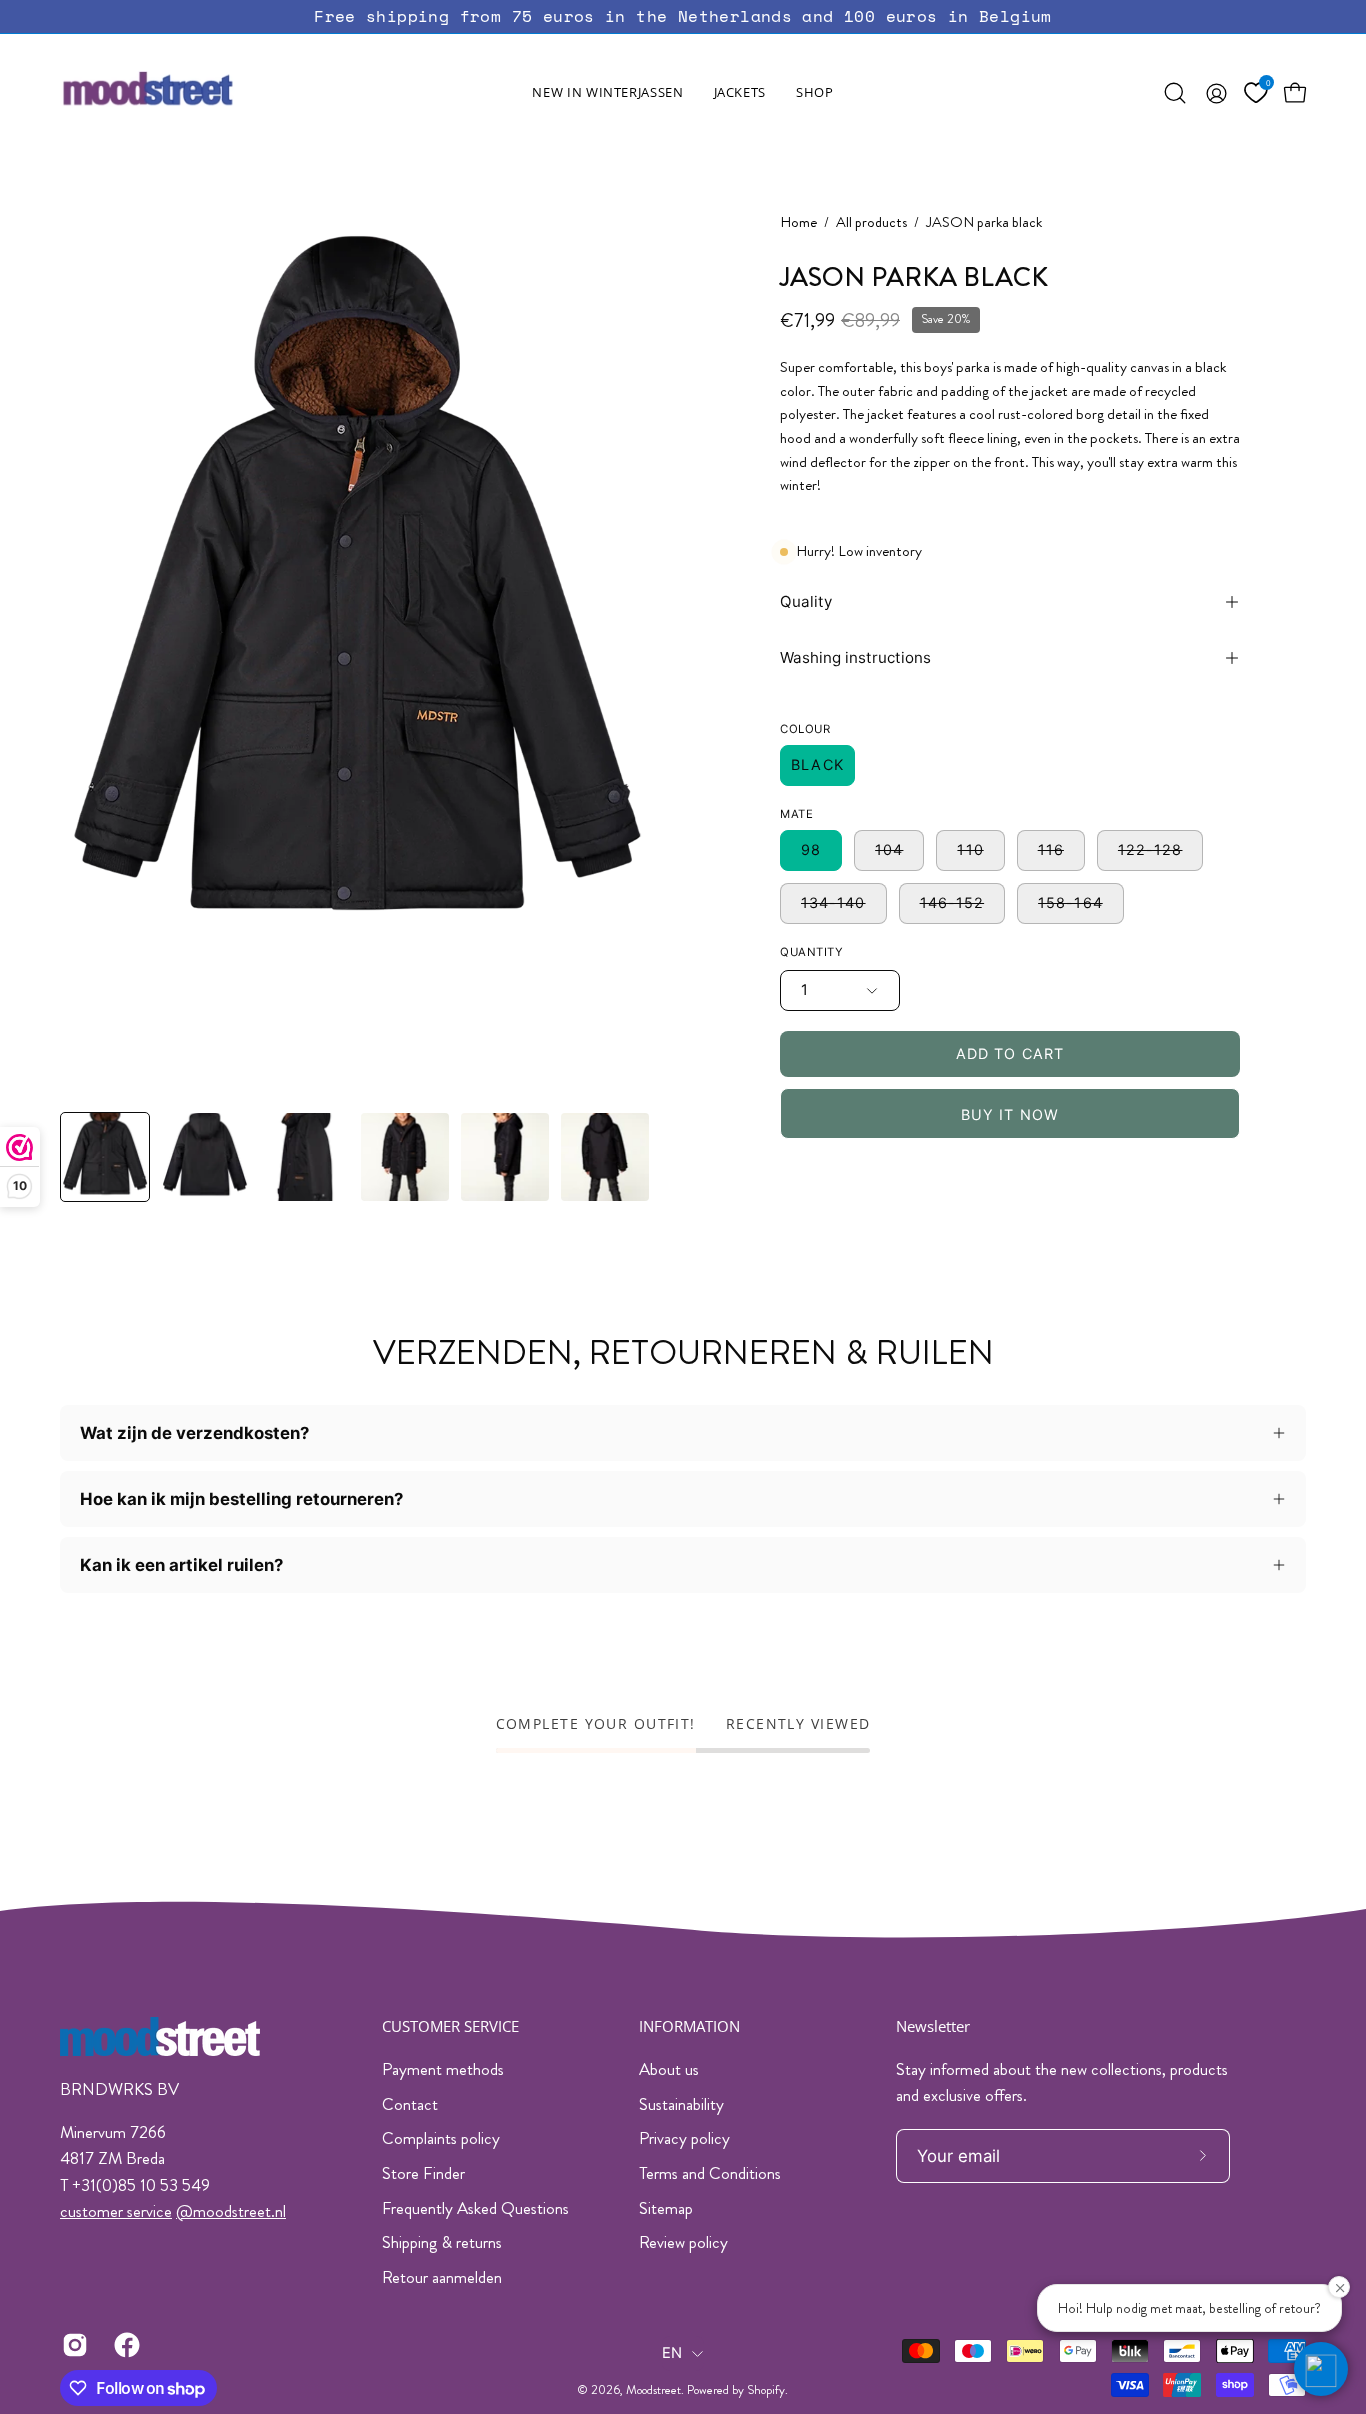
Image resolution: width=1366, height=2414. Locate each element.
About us (669, 2069)
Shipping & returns (442, 2242)
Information (689, 2026)
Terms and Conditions (710, 2173)
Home (798, 222)
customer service (116, 2211)
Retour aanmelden (442, 2277)
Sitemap (666, 2208)
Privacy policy (684, 2138)
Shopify (766, 2390)
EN (672, 2353)
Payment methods (443, 2069)
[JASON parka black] (105, 1157)
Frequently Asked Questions (475, 2208)
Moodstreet (653, 2390)
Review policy (683, 2242)
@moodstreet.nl (231, 2211)
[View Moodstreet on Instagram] (73, 2345)
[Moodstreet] (185, 93)
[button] (740, 93)
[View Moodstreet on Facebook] (125, 2345)
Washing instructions (855, 657)
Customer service (450, 2026)
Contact (410, 2104)
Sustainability (681, 2104)
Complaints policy (441, 2138)
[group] (683, 16)
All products (871, 222)
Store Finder (423, 2173)
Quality (806, 601)
